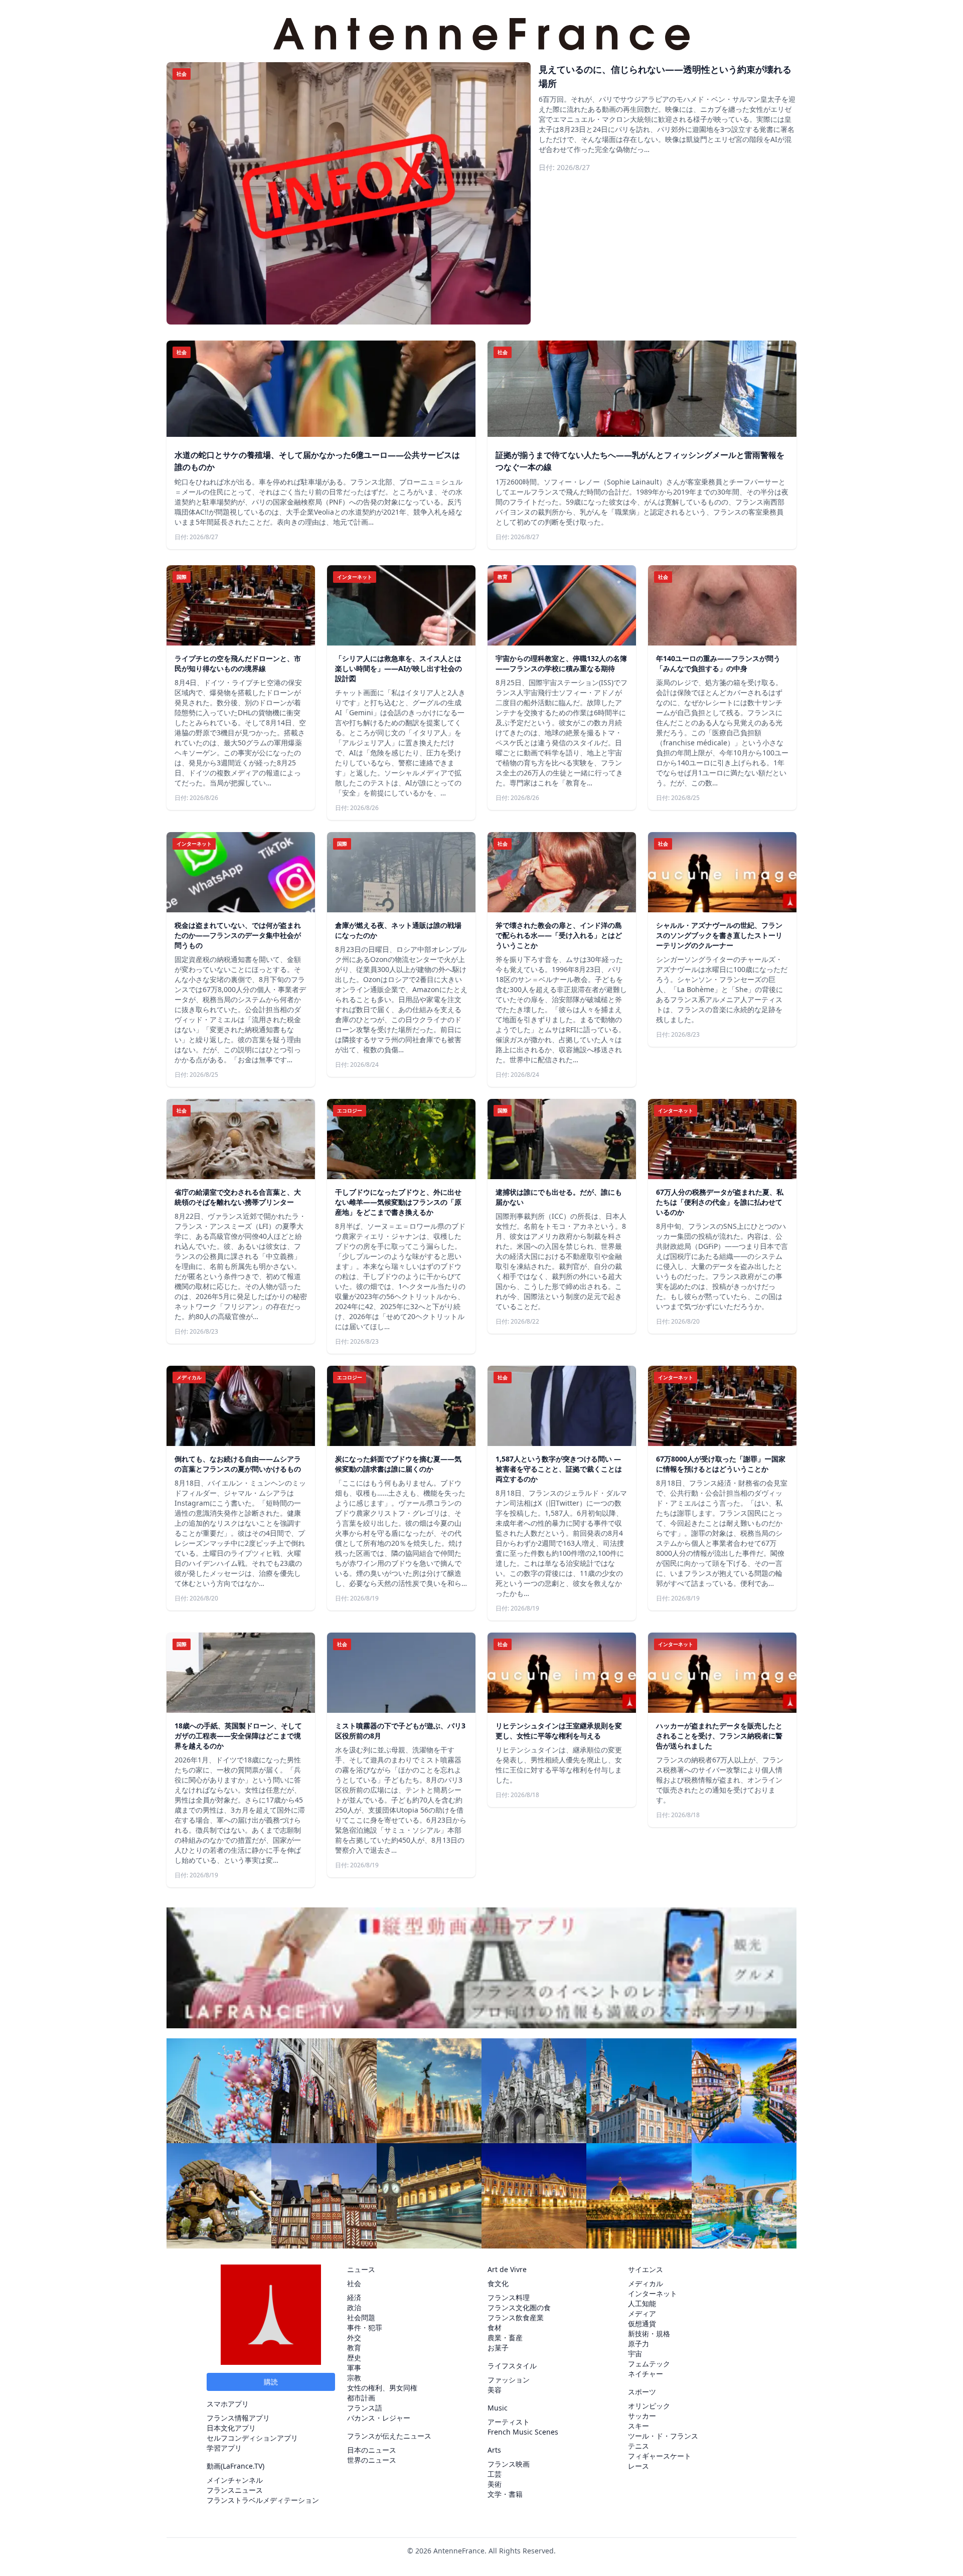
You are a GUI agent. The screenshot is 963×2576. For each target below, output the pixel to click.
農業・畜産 (505, 2338)
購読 (271, 2382)
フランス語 (365, 2408)
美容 (495, 2390)
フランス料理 (509, 2297)
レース (638, 2466)
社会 (354, 2283)
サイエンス (646, 2269)
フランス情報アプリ (238, 2418)
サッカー (642, 2416)
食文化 (498, 2283)
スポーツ (642, 2392)
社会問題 (361, 2317)
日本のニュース (372, 2450)
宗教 (354, 2378)
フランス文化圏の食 (519, 2307)
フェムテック (649, 2364)
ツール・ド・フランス (663, 2436)
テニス (638, 2446)
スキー (638, 2426)
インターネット (653, 2293)
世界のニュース (372, 2460)
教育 (354, 2348)
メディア (642, 2313)
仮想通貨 (642, 2323)
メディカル (646, 2283)
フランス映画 (509, 2464)
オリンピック (649, 2406)
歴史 (354, 2358)
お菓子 (498, 2348)
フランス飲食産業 (516, 2317)
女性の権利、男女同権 (382, 2388)
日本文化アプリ (231, 2428)
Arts (494, 2450)
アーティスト (509, 2422)
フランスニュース (235, 2490)
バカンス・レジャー (379, 2418)
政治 (354, 2307)
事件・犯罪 (365, 2327)
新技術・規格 (649, 2333)
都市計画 (361, 2398)
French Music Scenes (523, 2432)
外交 (354, 2338)
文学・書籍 (505, 2494)
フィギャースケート (660, 2456)
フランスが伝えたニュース (389, 2436)
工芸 (495, 2474)
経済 (354, 2297)
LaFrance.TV (243, 2466)
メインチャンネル (235, 2480)
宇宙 (635, 2354)
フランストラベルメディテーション (263, 2500)
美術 (495, 2484)
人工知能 (642, 2303)
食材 (495, 2327)
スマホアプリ (228, 2404)
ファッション (509, 2380)
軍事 (354, 2368)
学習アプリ (224, 2448)
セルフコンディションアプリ (252, 2438)
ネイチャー (646, 2374)
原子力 (638, 2344)
